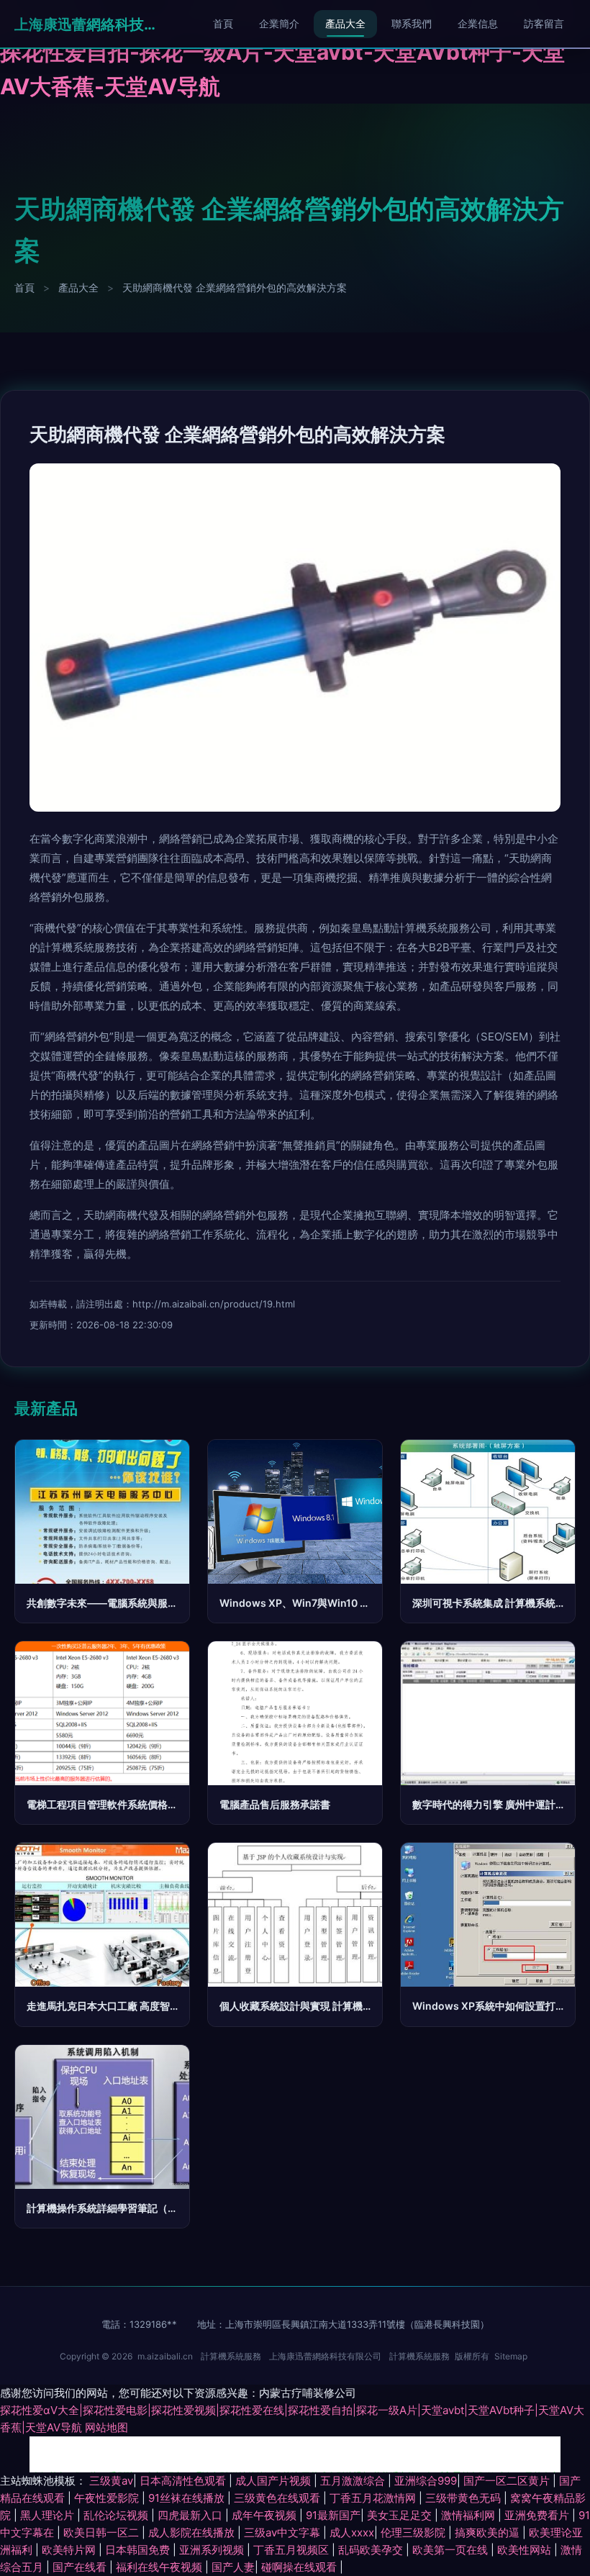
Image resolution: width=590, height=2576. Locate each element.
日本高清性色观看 (184, 2481)
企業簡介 (279, 23)
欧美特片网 (70, 2550)
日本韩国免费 (139, 2550)
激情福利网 (469, 2515)
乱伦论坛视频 (117, 2515)
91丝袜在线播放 (188, 2498)
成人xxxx (352, 2532)
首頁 (223, 23)
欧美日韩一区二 (103, 2532)
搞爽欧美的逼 (489, 2532)
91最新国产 (333, 2515)
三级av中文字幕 (283, 2532)
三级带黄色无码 (464, 2498)
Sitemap (511, 2356)
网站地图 (106, 2427)
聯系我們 (412, 23)
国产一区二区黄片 (508, 2481)
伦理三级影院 (414, 2532)
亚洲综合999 (426, 2481)
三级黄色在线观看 (278, 2498)
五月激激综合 (354, 2481)
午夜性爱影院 (108, 2498)
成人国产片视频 (274, 2481)
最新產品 (46, 1408)
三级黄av (111, 2481)
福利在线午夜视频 (160, 2567)
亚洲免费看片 (538, 2515)
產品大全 (345, 23)
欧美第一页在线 (451, 2550)
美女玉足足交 (401, 2515)
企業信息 (478, 23)
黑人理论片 (49, 2515)
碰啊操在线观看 (300, 2567)
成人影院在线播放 (193, 2532)
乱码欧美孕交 (372, 2550)
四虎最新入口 (191, 2515)
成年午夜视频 (265, 2515)
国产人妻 (233, 2567)
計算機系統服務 (231, 2356)
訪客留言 (544, 23)
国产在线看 (81, 2567)
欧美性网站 (526, 2550)
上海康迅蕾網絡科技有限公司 (86, 24)
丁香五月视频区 (292, 2550)
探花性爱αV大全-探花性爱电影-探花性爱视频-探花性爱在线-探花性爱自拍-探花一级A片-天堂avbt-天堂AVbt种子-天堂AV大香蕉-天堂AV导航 (294, 52)
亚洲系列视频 (213, 2550)
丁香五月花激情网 (374, 2498)
